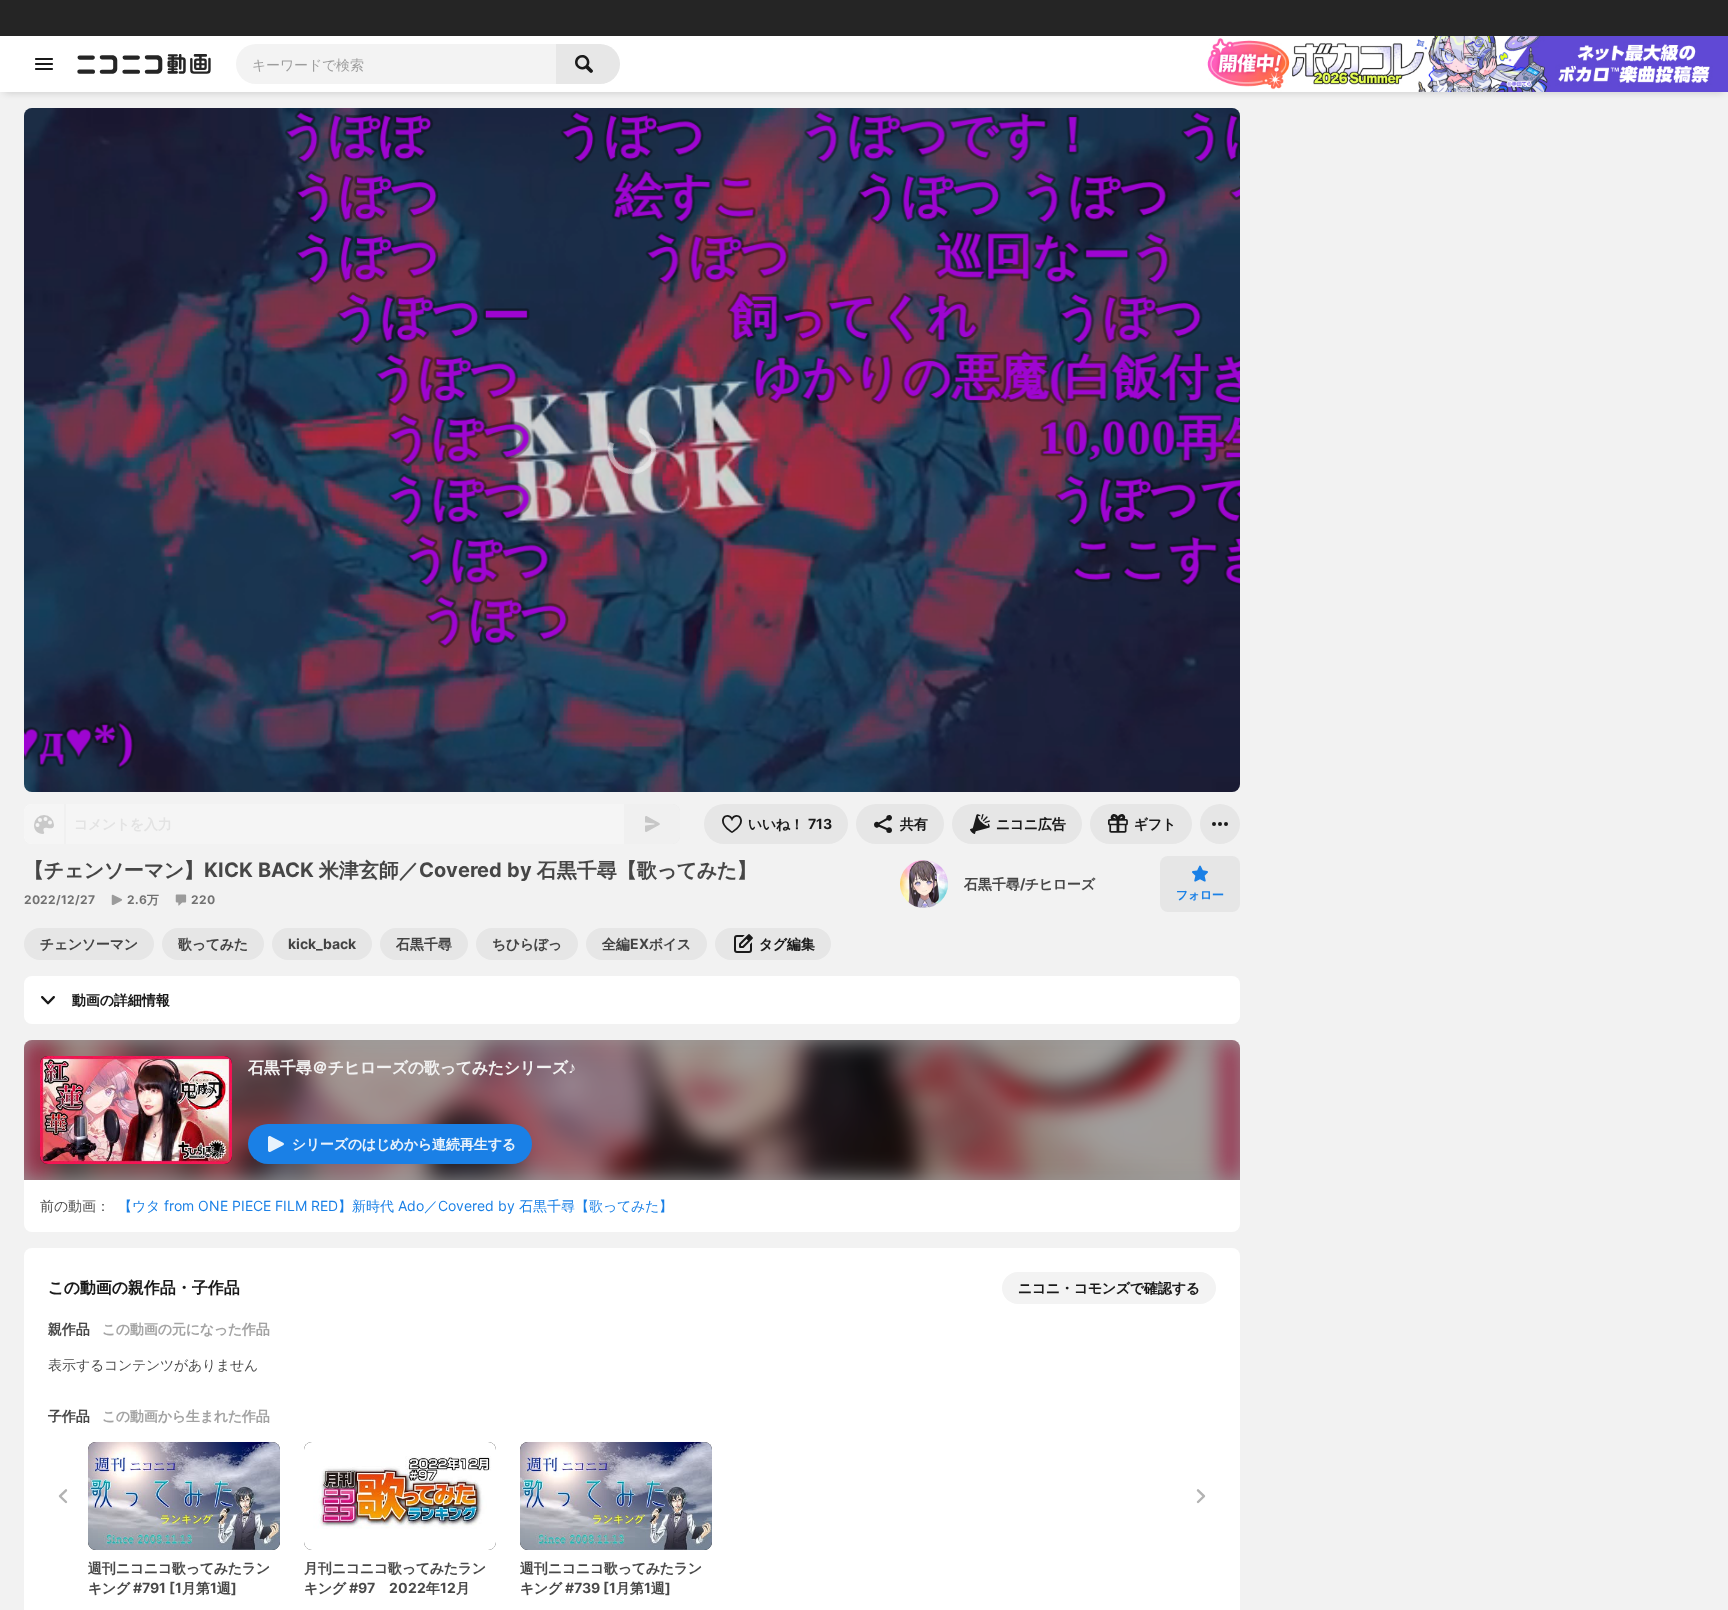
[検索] (588, 64)
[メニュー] (1220, 824)
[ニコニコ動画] (144, 64)
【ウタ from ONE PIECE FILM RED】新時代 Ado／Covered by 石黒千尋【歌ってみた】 (395, 1205)
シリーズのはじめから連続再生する (404, 1143)
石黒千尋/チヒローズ (1029, 883)
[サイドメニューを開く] (44, 64)
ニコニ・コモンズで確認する (1109, 1287)
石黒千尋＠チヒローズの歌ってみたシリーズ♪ (412, 1067)
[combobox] (396, 64)
